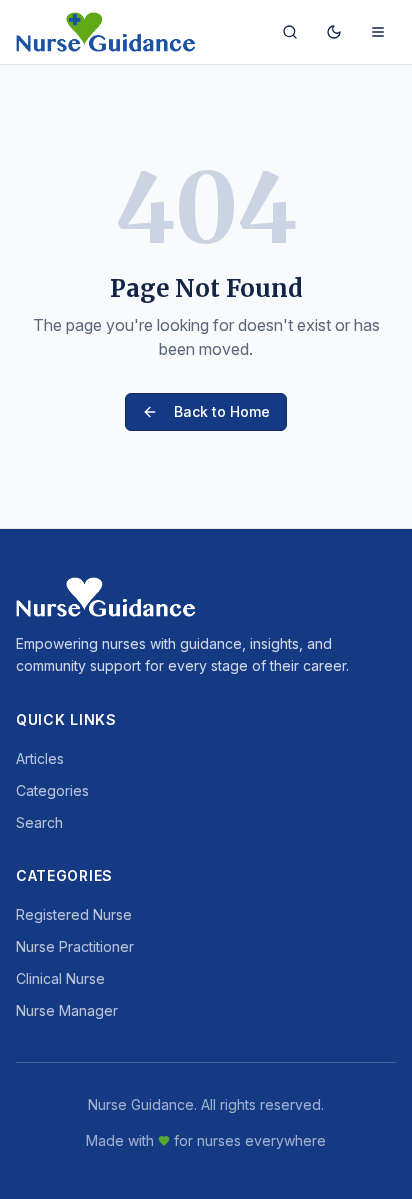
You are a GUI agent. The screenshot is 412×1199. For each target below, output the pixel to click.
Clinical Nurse (60, 978)
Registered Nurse (74, 914)
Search (39, 822)
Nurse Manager (67, 1010)
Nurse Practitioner (75, 946)
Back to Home (222, 411)
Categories (52, 790)
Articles (40, 758)
